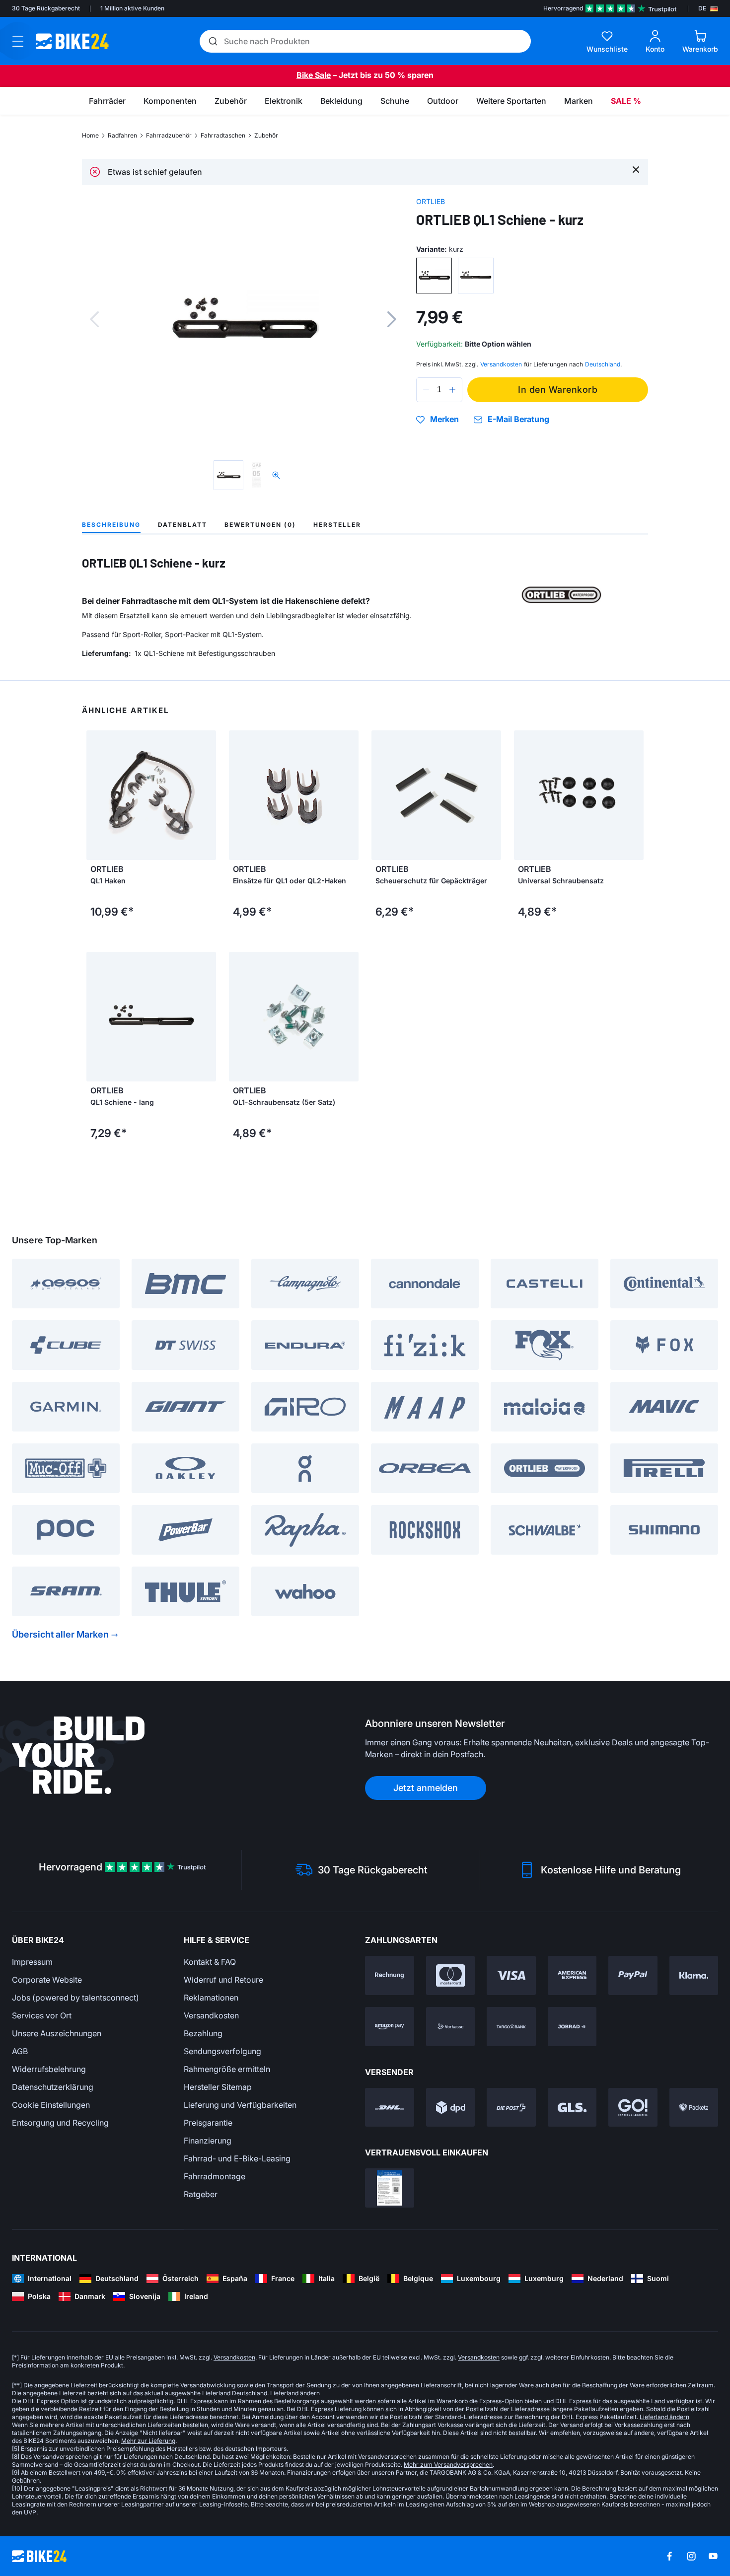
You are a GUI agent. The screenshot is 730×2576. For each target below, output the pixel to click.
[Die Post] (511, 2108)
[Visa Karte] (511, 1975)
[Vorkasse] (451, 2027)
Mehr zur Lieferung (148, 2441)
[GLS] (572, 2108)
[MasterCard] (451, 1975)
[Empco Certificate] (390, 2188)
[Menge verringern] (426, 390)
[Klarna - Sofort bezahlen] (694, 1975)
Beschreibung (111, 525)
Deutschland (603, 364)
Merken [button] (444, 420)
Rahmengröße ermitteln (227, 2069)
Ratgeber (201, 2194)
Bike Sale (314, 75)
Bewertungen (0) (260, 525)
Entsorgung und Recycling (60, 2123)
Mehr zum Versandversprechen (448, 2465)
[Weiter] (392, 319)
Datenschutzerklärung (53, 2087)
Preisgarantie (208, 2123)
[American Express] (572, 1975)
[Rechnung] (390, 1975)
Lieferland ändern (295, 2393)
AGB (20, 2051)
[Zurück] (94, 319)
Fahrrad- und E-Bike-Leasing (237, 2158)
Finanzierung (208, 2141)
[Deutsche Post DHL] (390, 2108)
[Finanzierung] (511, 2027)
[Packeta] (694, 2108)
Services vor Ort (42, 2015)
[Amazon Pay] (390, 2027)
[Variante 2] (476, 276)
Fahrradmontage (215, 2176)
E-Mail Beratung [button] (518, 419)
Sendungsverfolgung (222, 2051)
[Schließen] (636, 169)
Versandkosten (211, 2015)
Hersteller (337, 525)
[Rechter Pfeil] (206, 795)
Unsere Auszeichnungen (57, 2033)
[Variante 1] (434, 276)
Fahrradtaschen (223, 135)
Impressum (32, 1962)
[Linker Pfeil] (96, 795)
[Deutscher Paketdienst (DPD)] (451, 2108)
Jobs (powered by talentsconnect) (75, 1998)
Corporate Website (47, 1980)
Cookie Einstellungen (51, 2105)
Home (90, 135)
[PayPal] (633, 1975)
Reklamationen (211, 1998)
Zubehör (266, 135)
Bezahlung (203, 2033)
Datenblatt (182, 525)
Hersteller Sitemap (218, 2087)
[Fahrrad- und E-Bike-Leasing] (572, 2027)
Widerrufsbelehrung (49, 2069)
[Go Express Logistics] (633, 2108)
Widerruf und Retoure (223, 1980)
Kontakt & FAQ (210, 1962)
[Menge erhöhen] (452, 390)
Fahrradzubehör (169, 135)
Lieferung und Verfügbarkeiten (240, 2105)
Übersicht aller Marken (60, 1634)
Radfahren (122, 135)
